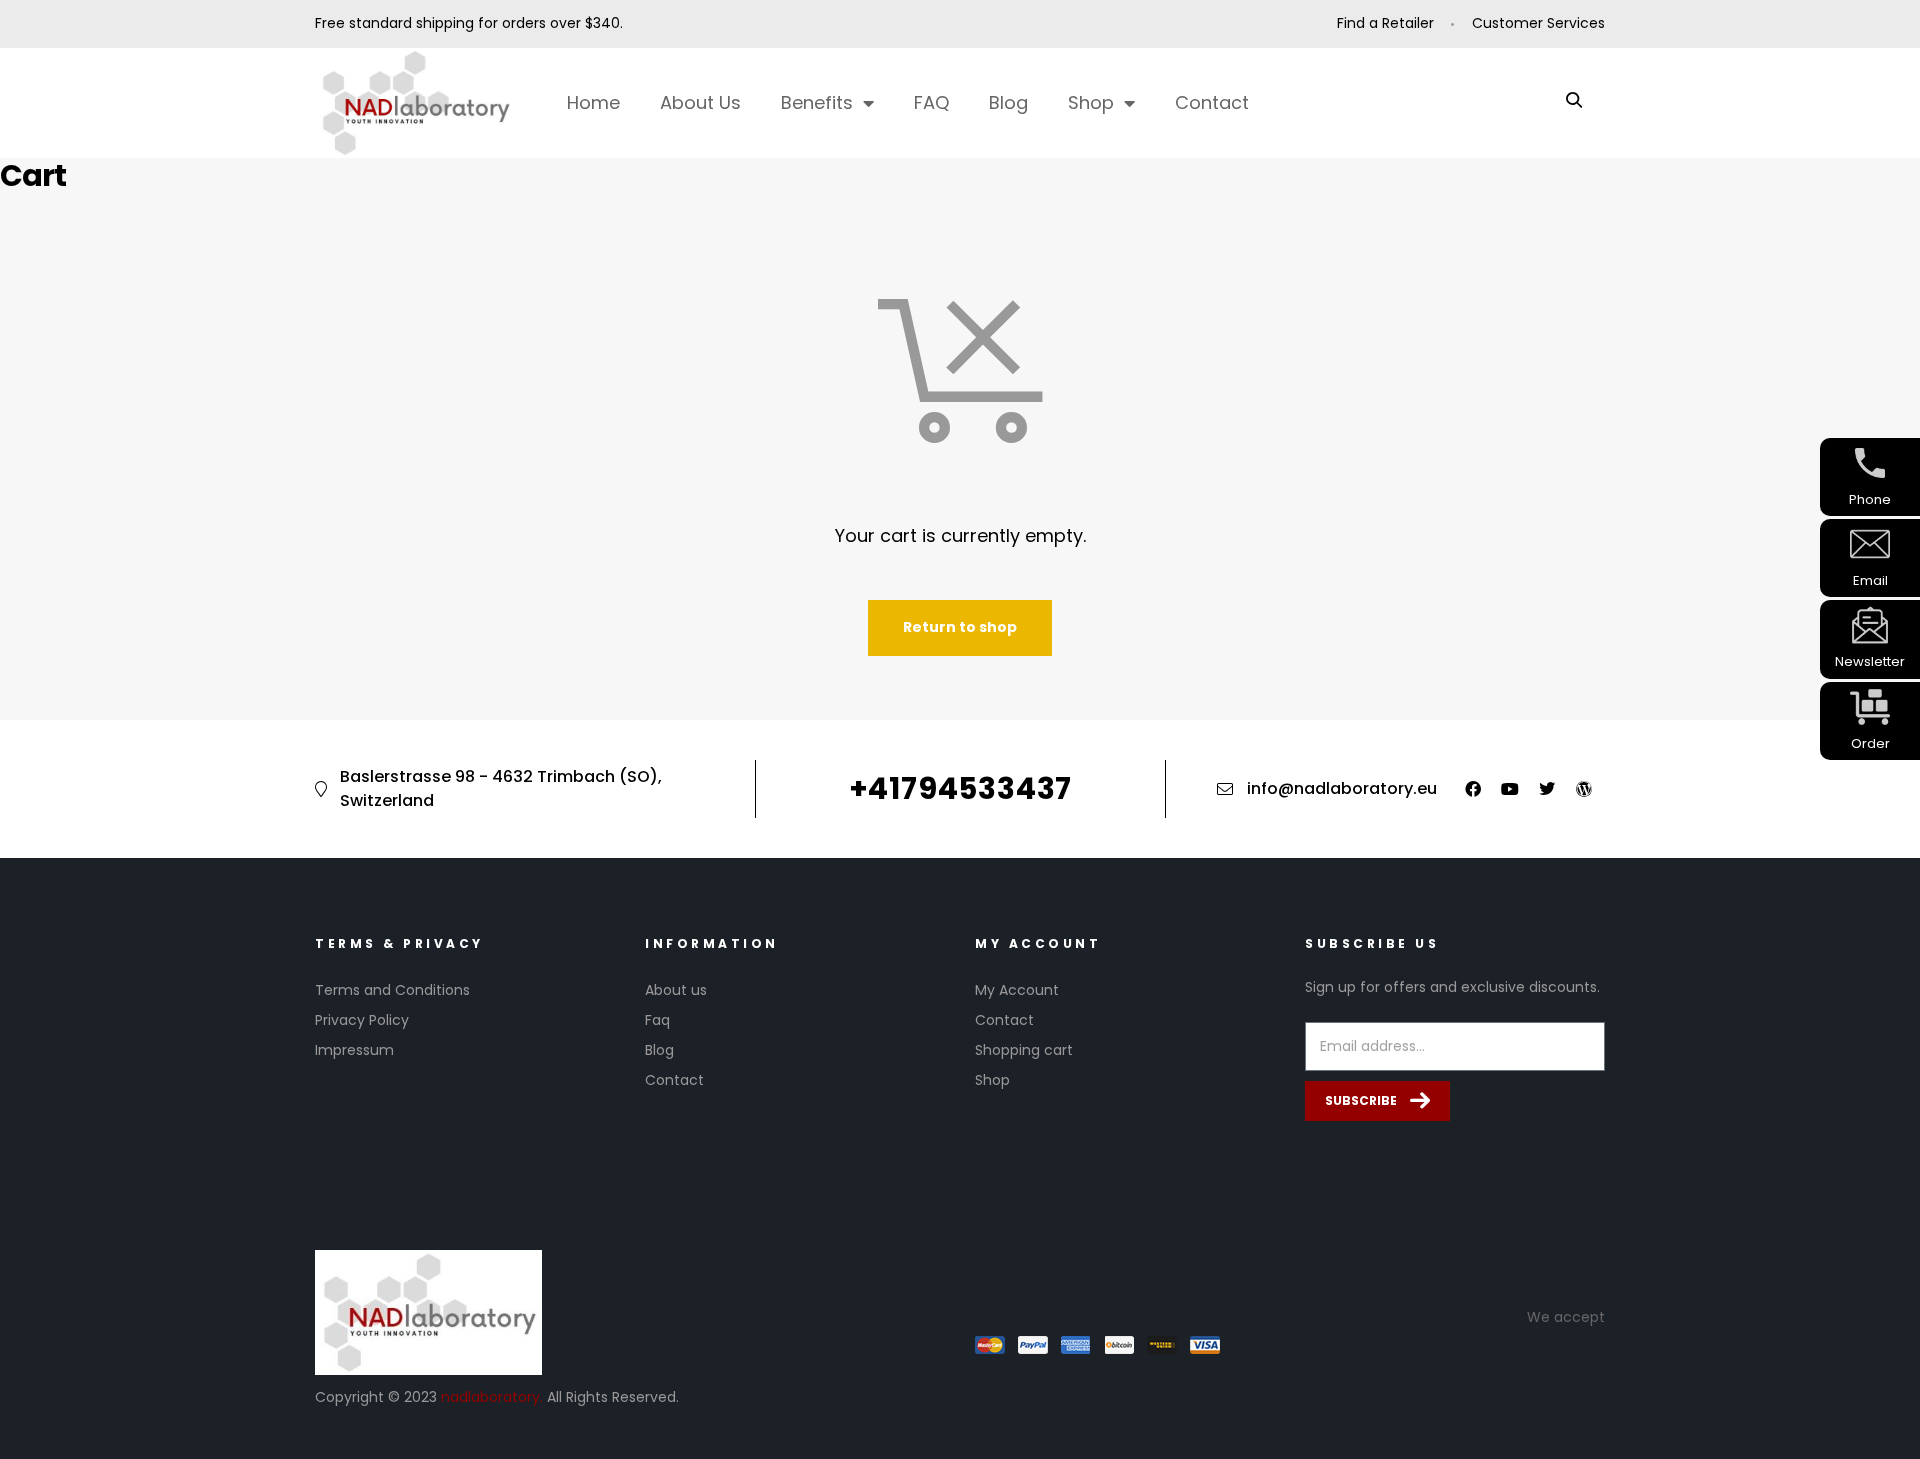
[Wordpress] (1584, 789)
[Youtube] (1510, 789)
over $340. (586, 23)
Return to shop (960, 627)
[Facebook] (1473, 789)
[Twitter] (1547, 789)
